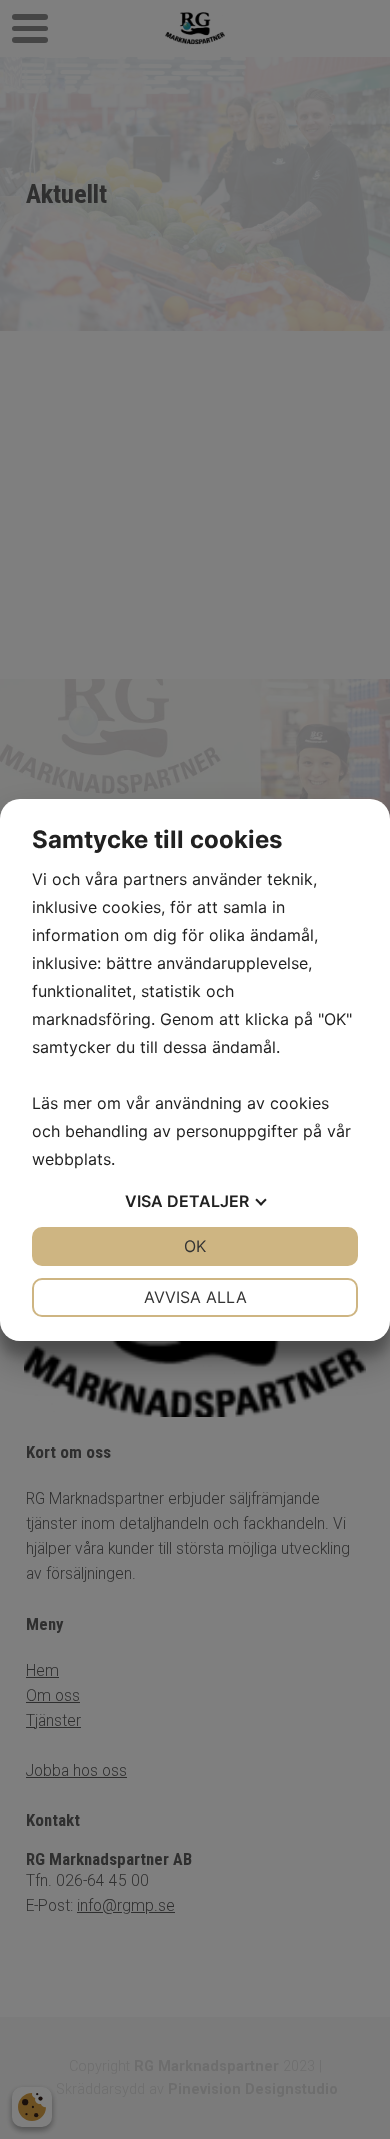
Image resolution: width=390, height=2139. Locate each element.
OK (195, 1246)
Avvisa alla (195, 1297)
